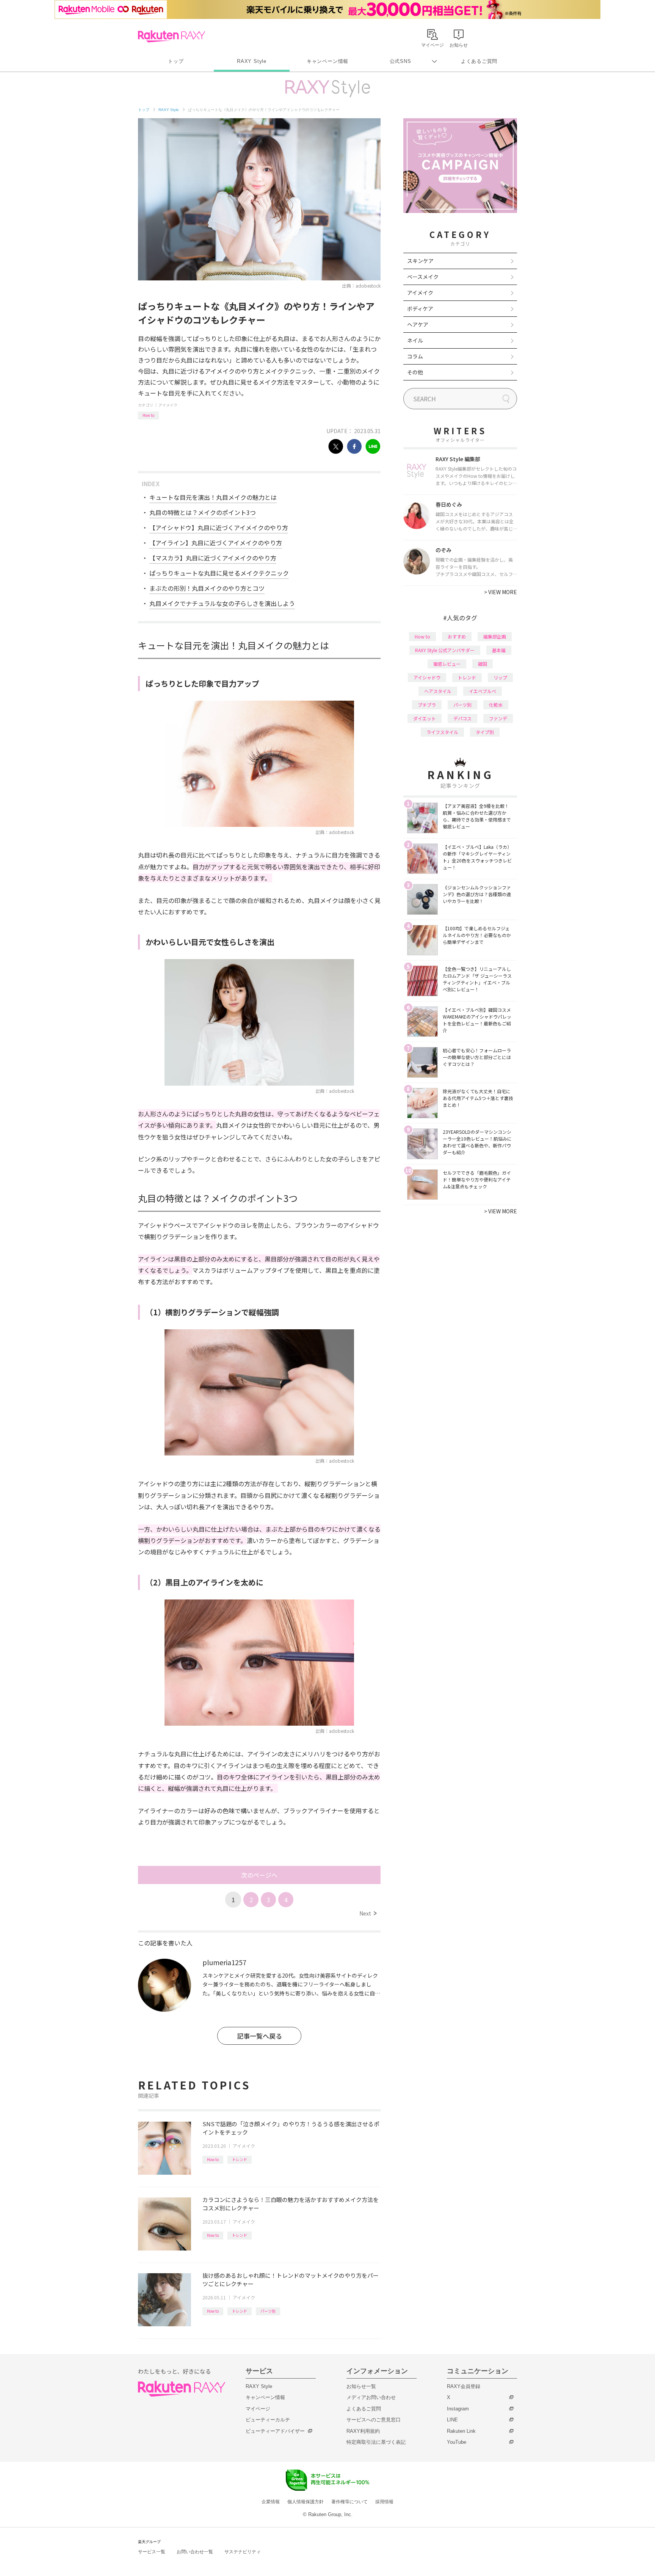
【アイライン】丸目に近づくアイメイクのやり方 (216, 543)
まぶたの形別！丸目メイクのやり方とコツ (207, 588)
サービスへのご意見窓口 (374, 2420)
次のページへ (259, 1875)
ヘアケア (418, 324)
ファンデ (498, 718)
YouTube (457, 2442)
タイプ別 (485, 732)
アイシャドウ (427, 677)
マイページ (258, 2409)
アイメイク (168, 405)
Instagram (458, 2409)
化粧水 (496, 705)
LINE (452, 2420)
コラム (415, 356)
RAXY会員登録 (464, 2386)
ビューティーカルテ (268, 2420)
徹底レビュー (447, 664)
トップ (176, 61)
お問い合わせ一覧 (195, 2552)
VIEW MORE (501, 592)
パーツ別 (268, 2311)
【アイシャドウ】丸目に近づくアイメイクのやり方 (219, 527)
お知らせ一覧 (361, 2386)
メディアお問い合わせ (371, 2397)
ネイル (415, 340)
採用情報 (384, 2502)
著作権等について (349, 2502)
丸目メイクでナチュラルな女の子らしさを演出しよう (222, 603)
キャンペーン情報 (327, 61)
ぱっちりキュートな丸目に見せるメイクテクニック (219, 573)
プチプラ (427, 705)
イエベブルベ (483, 691)
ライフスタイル (442, 732)
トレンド (240, 2159)
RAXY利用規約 (363, 2431)
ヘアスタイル (438, 691)
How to (148, 415)
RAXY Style (252, 61)
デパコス (462, 718)
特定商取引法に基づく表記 (376, 2442)
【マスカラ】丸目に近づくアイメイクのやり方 (213, 558)
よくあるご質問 (479, 61)
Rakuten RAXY (172, 36)
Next (368, 1913)
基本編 (499, 650)
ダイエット (425, 718)
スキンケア (420, 261)
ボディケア (420, 308)
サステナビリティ (243, 2552)
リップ (500, 677)
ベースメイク (423, 277)
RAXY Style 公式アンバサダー (445, 650)
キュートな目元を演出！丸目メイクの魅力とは (213, 497)
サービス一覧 (152, 2552)
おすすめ (457, 636)
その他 (415, 372)
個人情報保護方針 (306, 2502)
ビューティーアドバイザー (275, 2431)
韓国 (483, 664)
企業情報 (271, 2502)
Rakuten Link (461, 2431)
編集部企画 (495, 636)
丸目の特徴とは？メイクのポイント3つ (203, 512)
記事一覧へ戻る (259, 2036)
